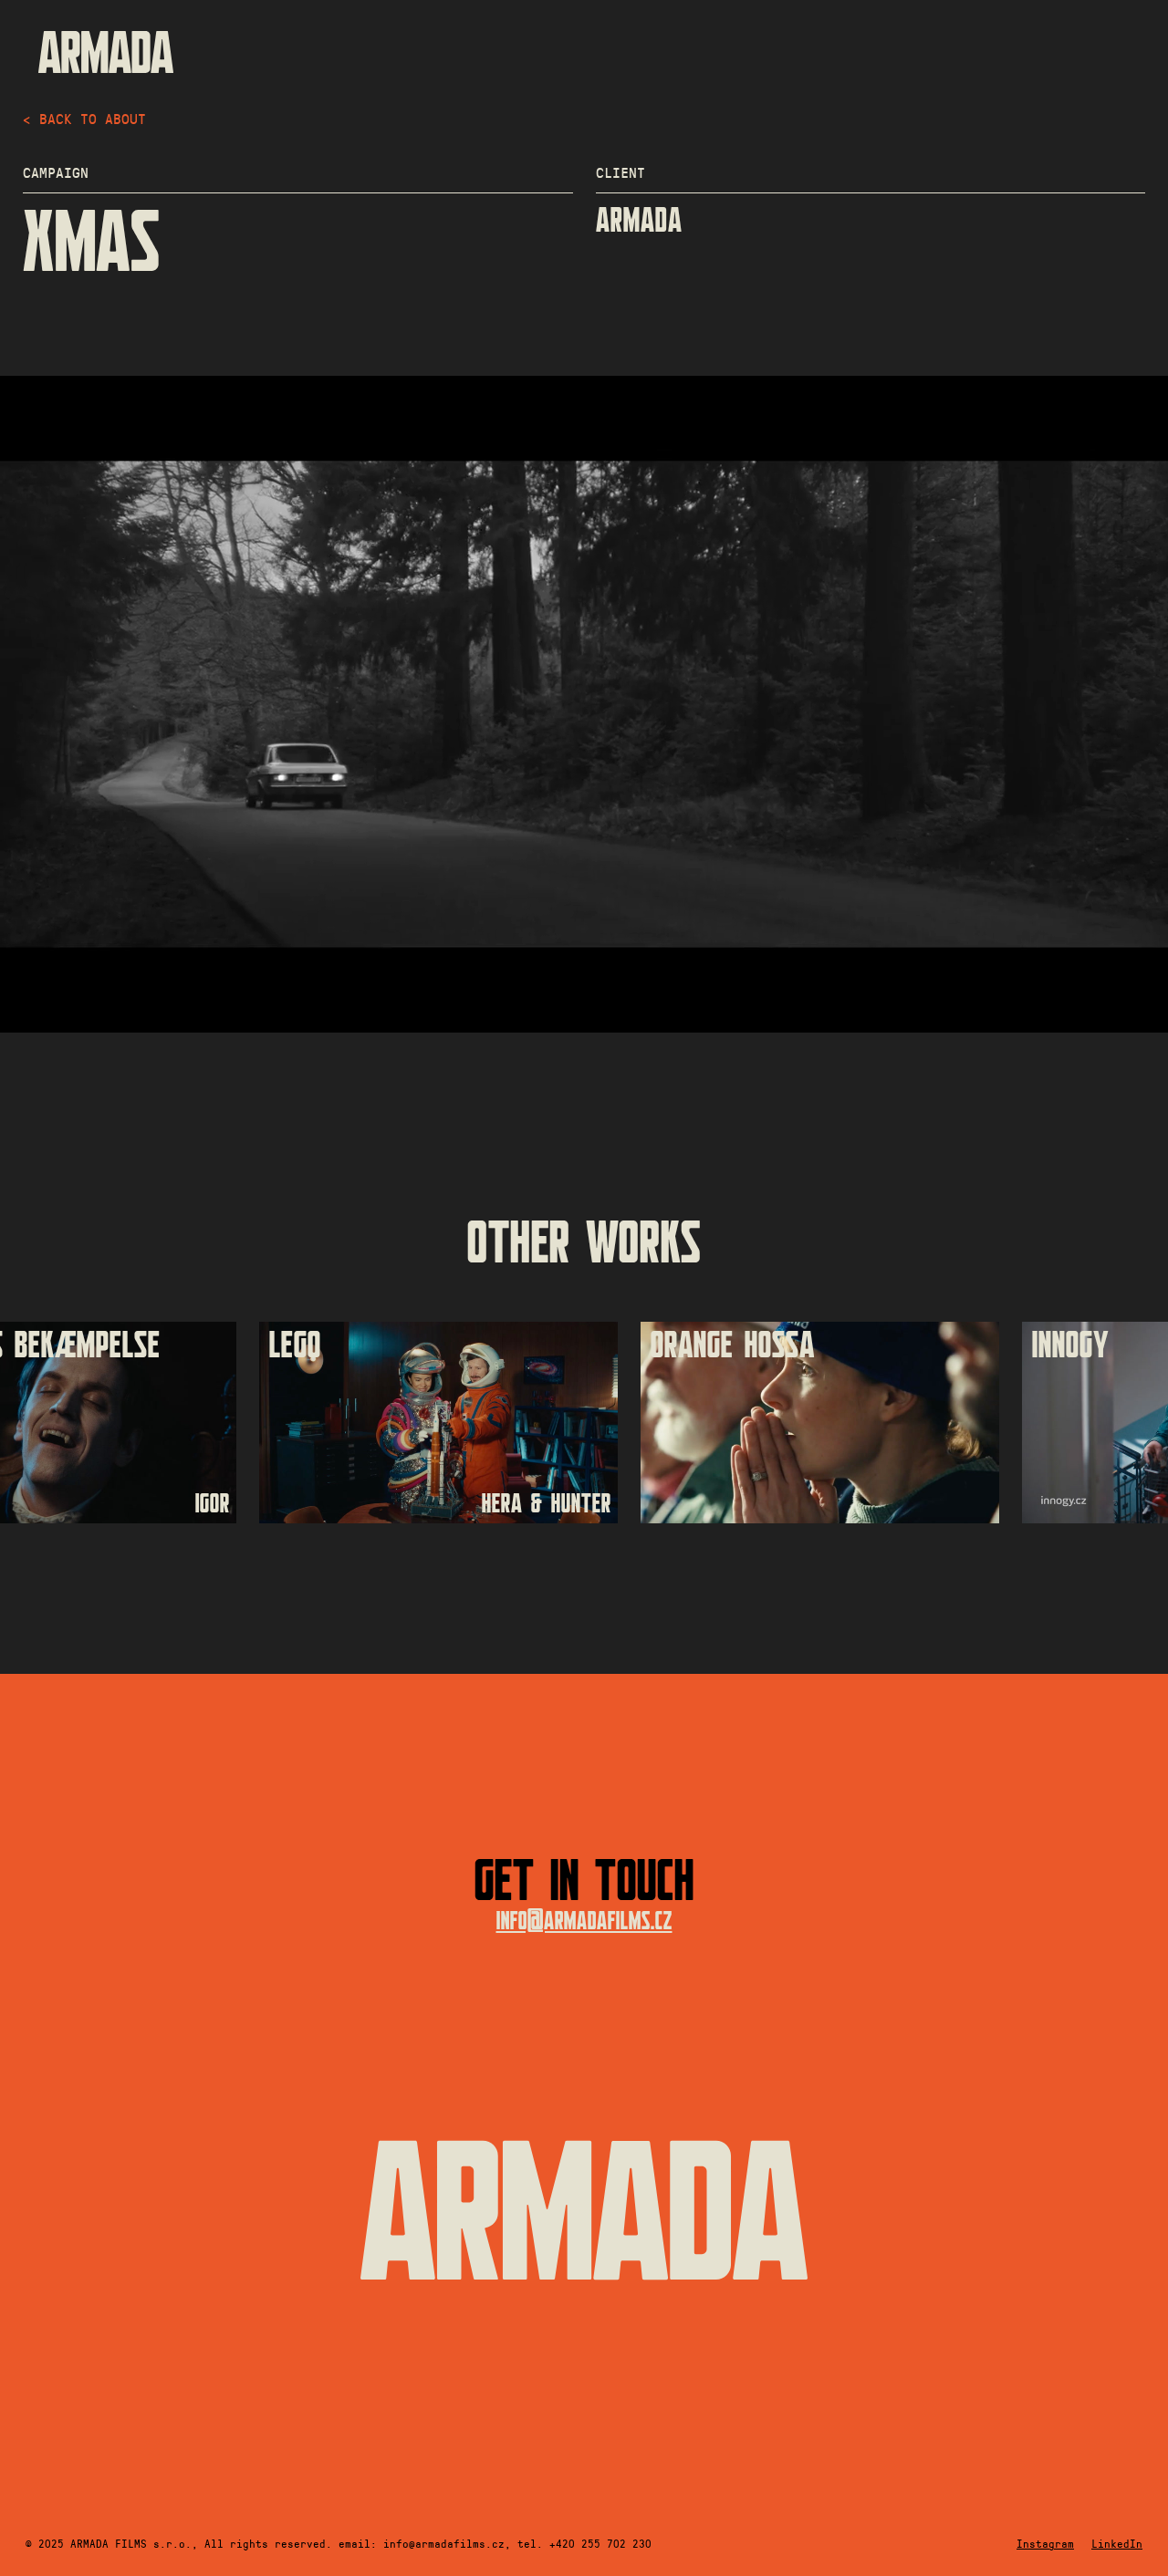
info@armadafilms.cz (584, 1922)
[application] (584, 704)
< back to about (84, 118)
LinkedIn (1117, 2543)
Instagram (1045, 2543)
